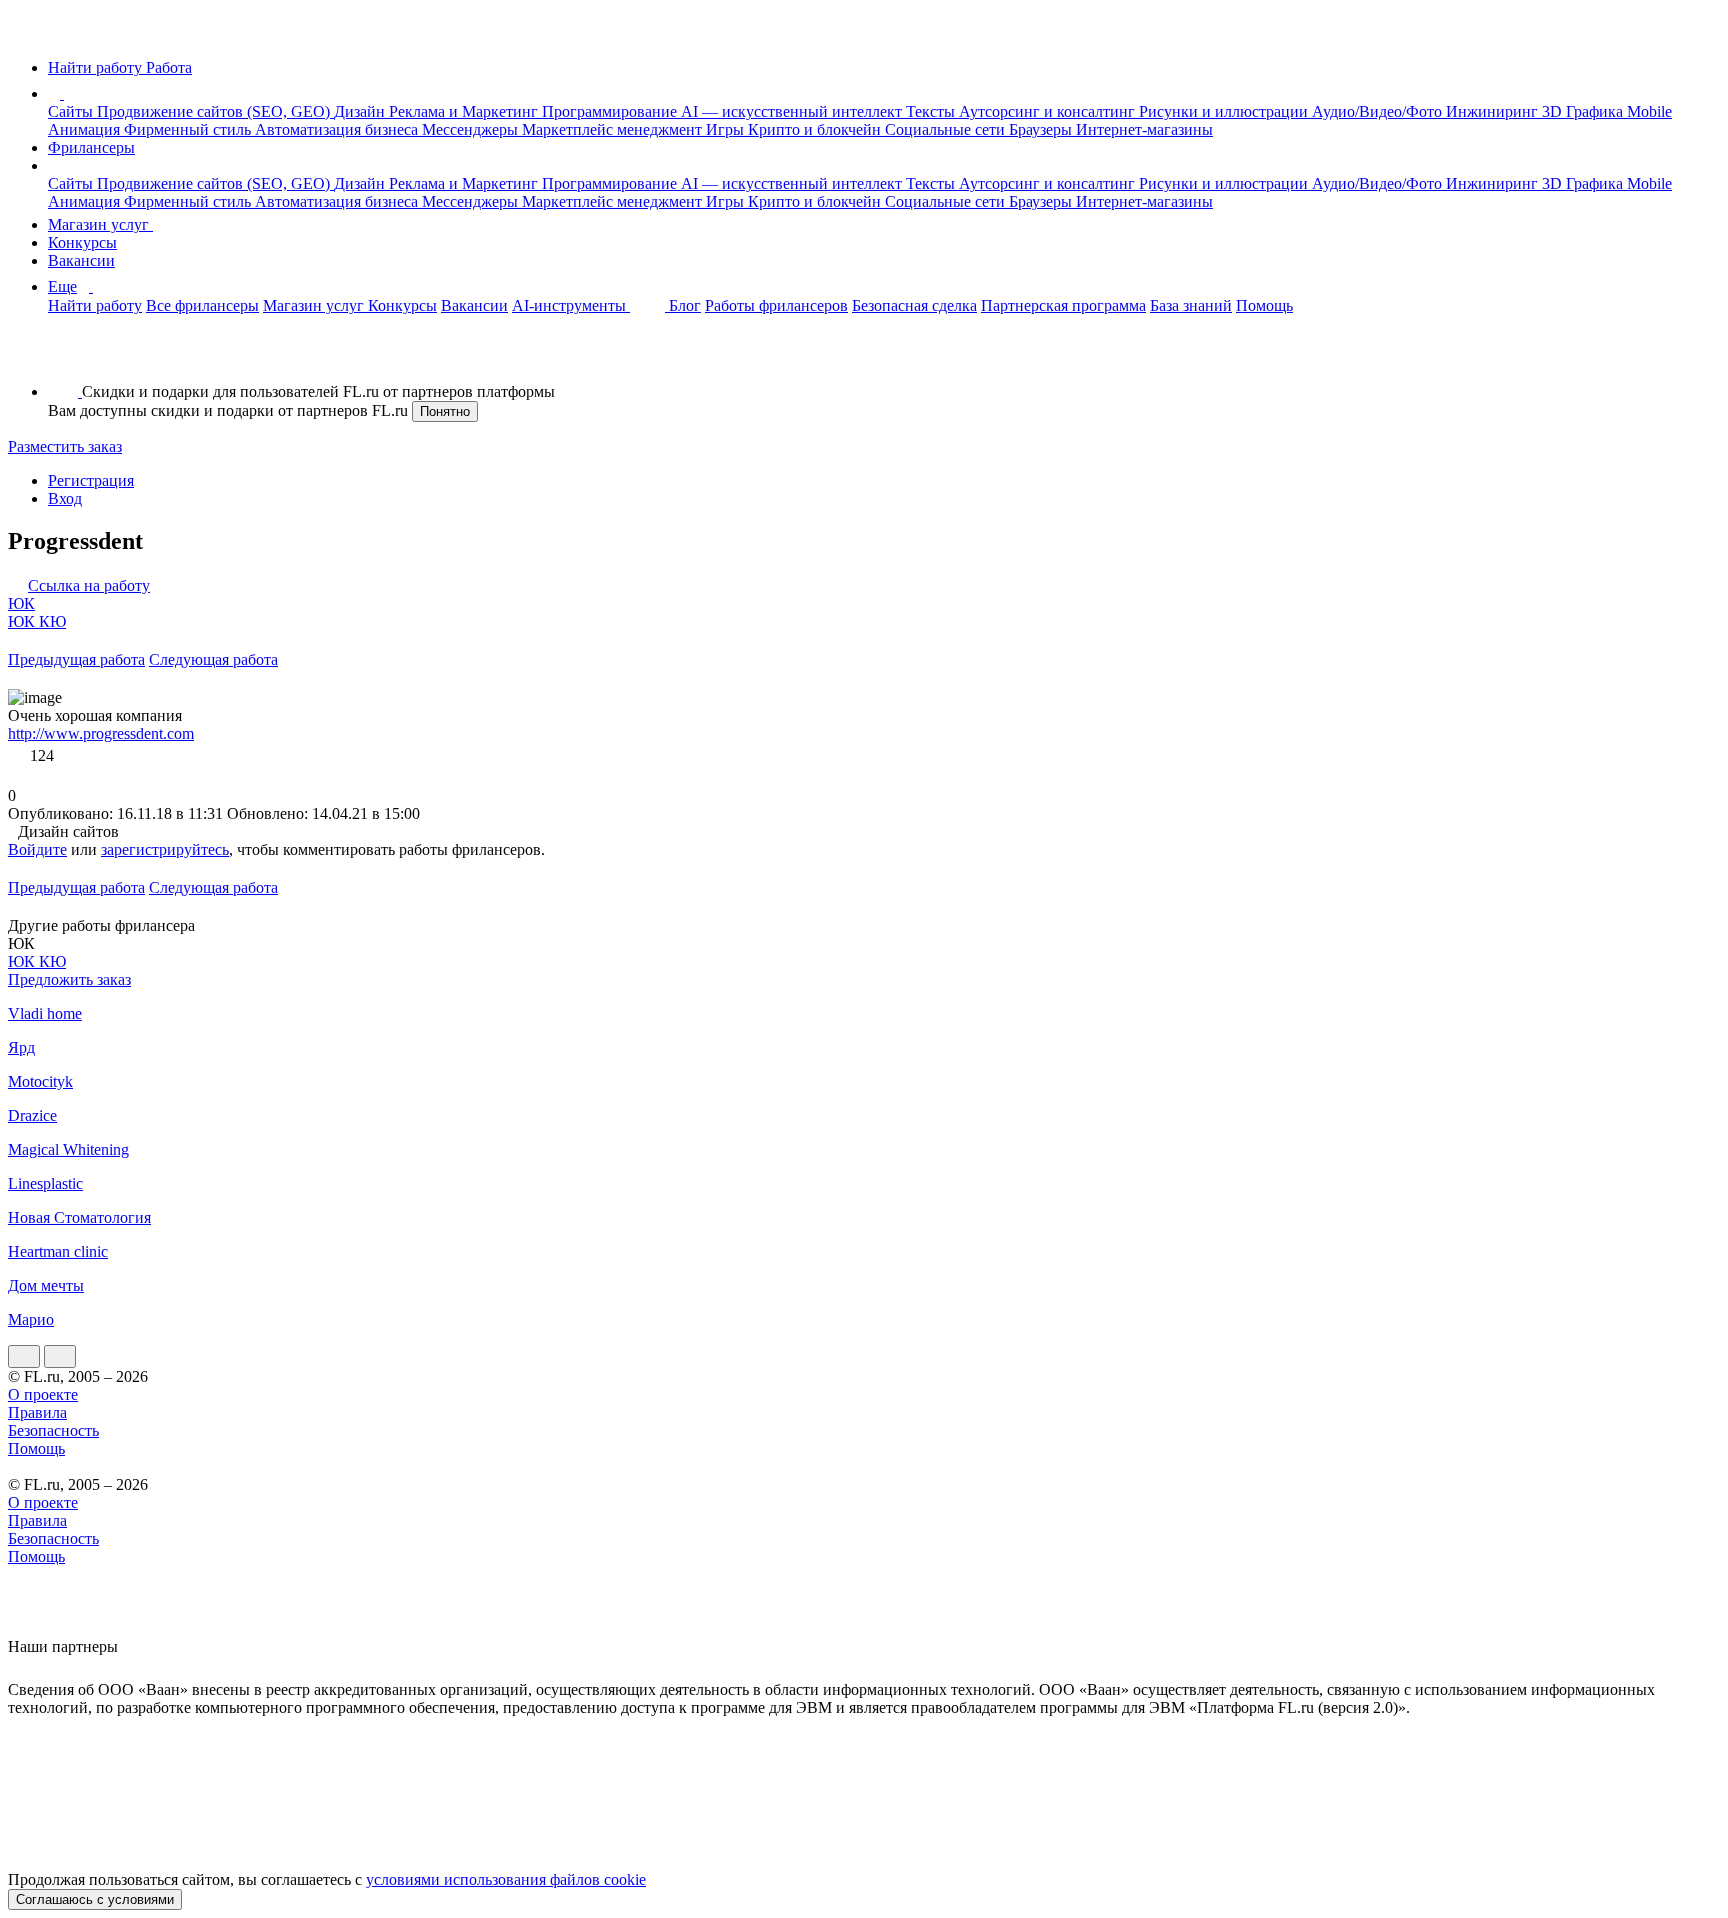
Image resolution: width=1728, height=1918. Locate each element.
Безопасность (53, 1430)
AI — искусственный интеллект (793, 111)
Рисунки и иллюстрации (1225, 111)
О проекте (43, 1394)
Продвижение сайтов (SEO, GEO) (215, 111)
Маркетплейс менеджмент (614, 129)
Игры (727, 129)
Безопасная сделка (914, 305)
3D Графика (1584, 111)
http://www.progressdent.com (101, 733)
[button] (67, 93)
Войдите (37, 849)
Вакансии (81, 260)
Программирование (611, 111)
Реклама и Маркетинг (465, 111)
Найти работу (95, 305)
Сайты (72, 111)
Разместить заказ (65, 446)
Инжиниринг (1494, 111)
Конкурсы (82, 242)
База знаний (1191, 305)
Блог (685, 305)
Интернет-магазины (1144, 129)
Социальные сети (947, 129)
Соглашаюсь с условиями (95, 1899)
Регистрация (91, 480)
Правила (37, 1412)
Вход (65, 498)
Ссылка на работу (89, 585)
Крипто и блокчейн (816, 129)
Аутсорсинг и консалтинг (1049, 111)
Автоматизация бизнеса (338, 129)
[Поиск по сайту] (64, 357)
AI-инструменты (571, 305)
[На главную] (26, 33)
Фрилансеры (91, 147)
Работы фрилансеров (776, 305)
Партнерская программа (1063, 305)
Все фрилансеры (202, 305)
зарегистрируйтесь (165, 849)
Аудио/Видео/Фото (1379, 111)
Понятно (445, 411)
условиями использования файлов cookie (506, 1879)
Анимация (86, 129)
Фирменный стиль (189, 129)
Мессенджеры (472, 129)
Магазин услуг (100, 224)
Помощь (1264, 305)
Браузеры (1042, 129)
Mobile (1649, 111)
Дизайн (361, 111)
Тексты (932, 111)
